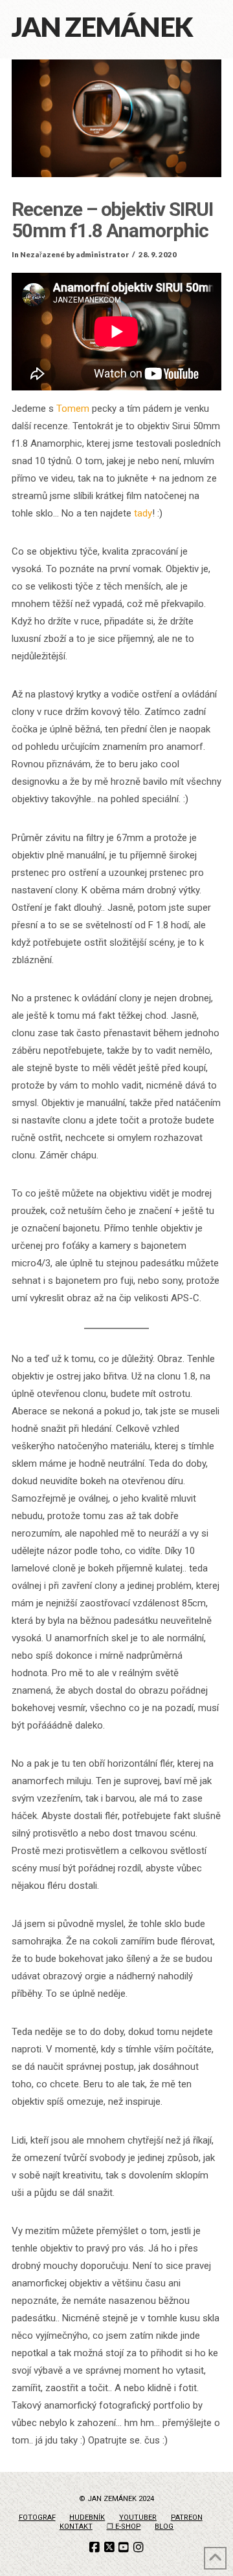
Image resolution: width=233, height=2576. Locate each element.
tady (143, 513)
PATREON (187, 2517)
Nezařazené (42, 254)
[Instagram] (139, 2548)
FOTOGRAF (37, 2517)
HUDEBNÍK (87, 2517)
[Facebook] (94, 2548)
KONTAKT (76, 2527)
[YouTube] (124, 2548)
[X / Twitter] (109, 2548)
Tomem (73, 409)
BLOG (164, 2527)
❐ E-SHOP (124, 2527)
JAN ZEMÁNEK (102, 27)
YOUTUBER (138, 2517)
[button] (215, 21)
